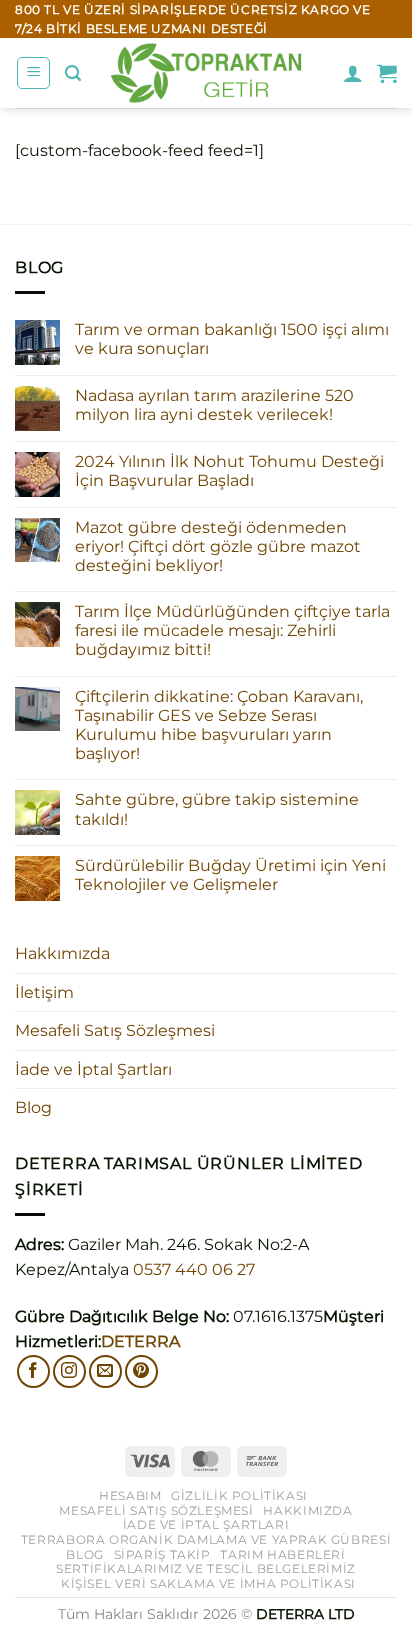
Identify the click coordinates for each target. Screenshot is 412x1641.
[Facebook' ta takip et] (33, 1371)
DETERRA (140, 1341)
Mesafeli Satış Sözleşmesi (115, 1030)
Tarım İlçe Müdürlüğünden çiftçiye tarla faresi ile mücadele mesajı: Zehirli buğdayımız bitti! (232, 630)
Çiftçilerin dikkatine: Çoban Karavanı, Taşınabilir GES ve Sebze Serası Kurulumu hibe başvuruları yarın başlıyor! (219, 725)
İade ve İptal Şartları (93, 1069)
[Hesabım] (353, 73)
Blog (33, 1107)
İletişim (44, 992)
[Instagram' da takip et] (69, 1371)
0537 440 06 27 (194, 1269)
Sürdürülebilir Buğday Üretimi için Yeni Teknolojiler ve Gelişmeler (230, 875)
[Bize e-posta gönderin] (105, 1371)
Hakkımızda (62, 953)
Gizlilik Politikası (239, 1495)
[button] (33, 73)
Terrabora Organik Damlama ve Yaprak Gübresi (206, 1539)
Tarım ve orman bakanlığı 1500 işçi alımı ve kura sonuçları (232, 339)
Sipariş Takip (162, 1554)
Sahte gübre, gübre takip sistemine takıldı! (217, 809)
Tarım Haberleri (282, 1554)
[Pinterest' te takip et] (141, 1371)
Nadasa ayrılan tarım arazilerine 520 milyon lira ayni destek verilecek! (214, 405)
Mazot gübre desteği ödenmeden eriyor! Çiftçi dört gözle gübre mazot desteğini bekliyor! (218, 546)
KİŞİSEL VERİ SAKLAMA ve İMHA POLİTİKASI (208, 1583)
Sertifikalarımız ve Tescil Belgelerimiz (206, 1568)
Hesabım (130, 1495)
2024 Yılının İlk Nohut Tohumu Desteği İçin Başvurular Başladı (229, 471)
